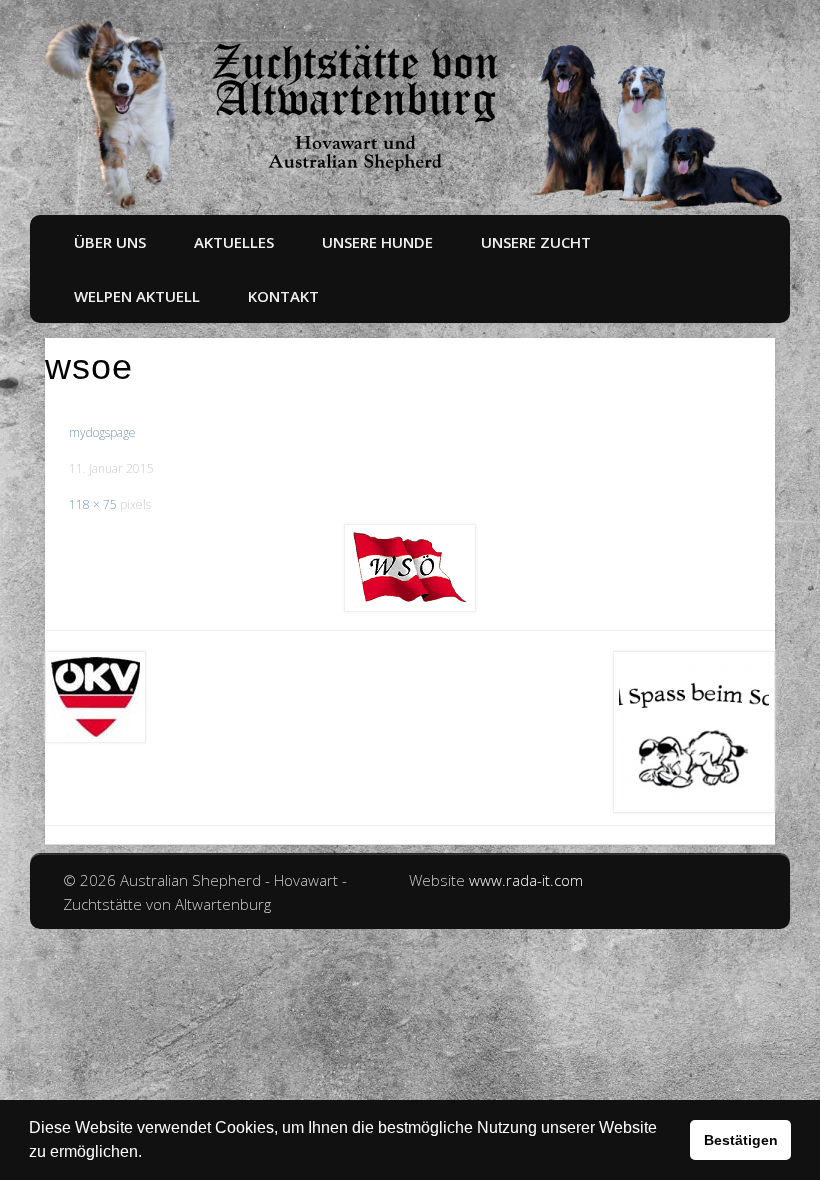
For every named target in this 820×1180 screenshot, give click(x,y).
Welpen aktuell (137, 296)
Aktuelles (234, 242)
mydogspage (102, 432)
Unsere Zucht (536, 242)
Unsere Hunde (377, 242)
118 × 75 (93, 504)
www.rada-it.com (526, 880)
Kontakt (283, 296)
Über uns (110, 242)
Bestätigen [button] (741, 1140)
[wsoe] (410, 568)
